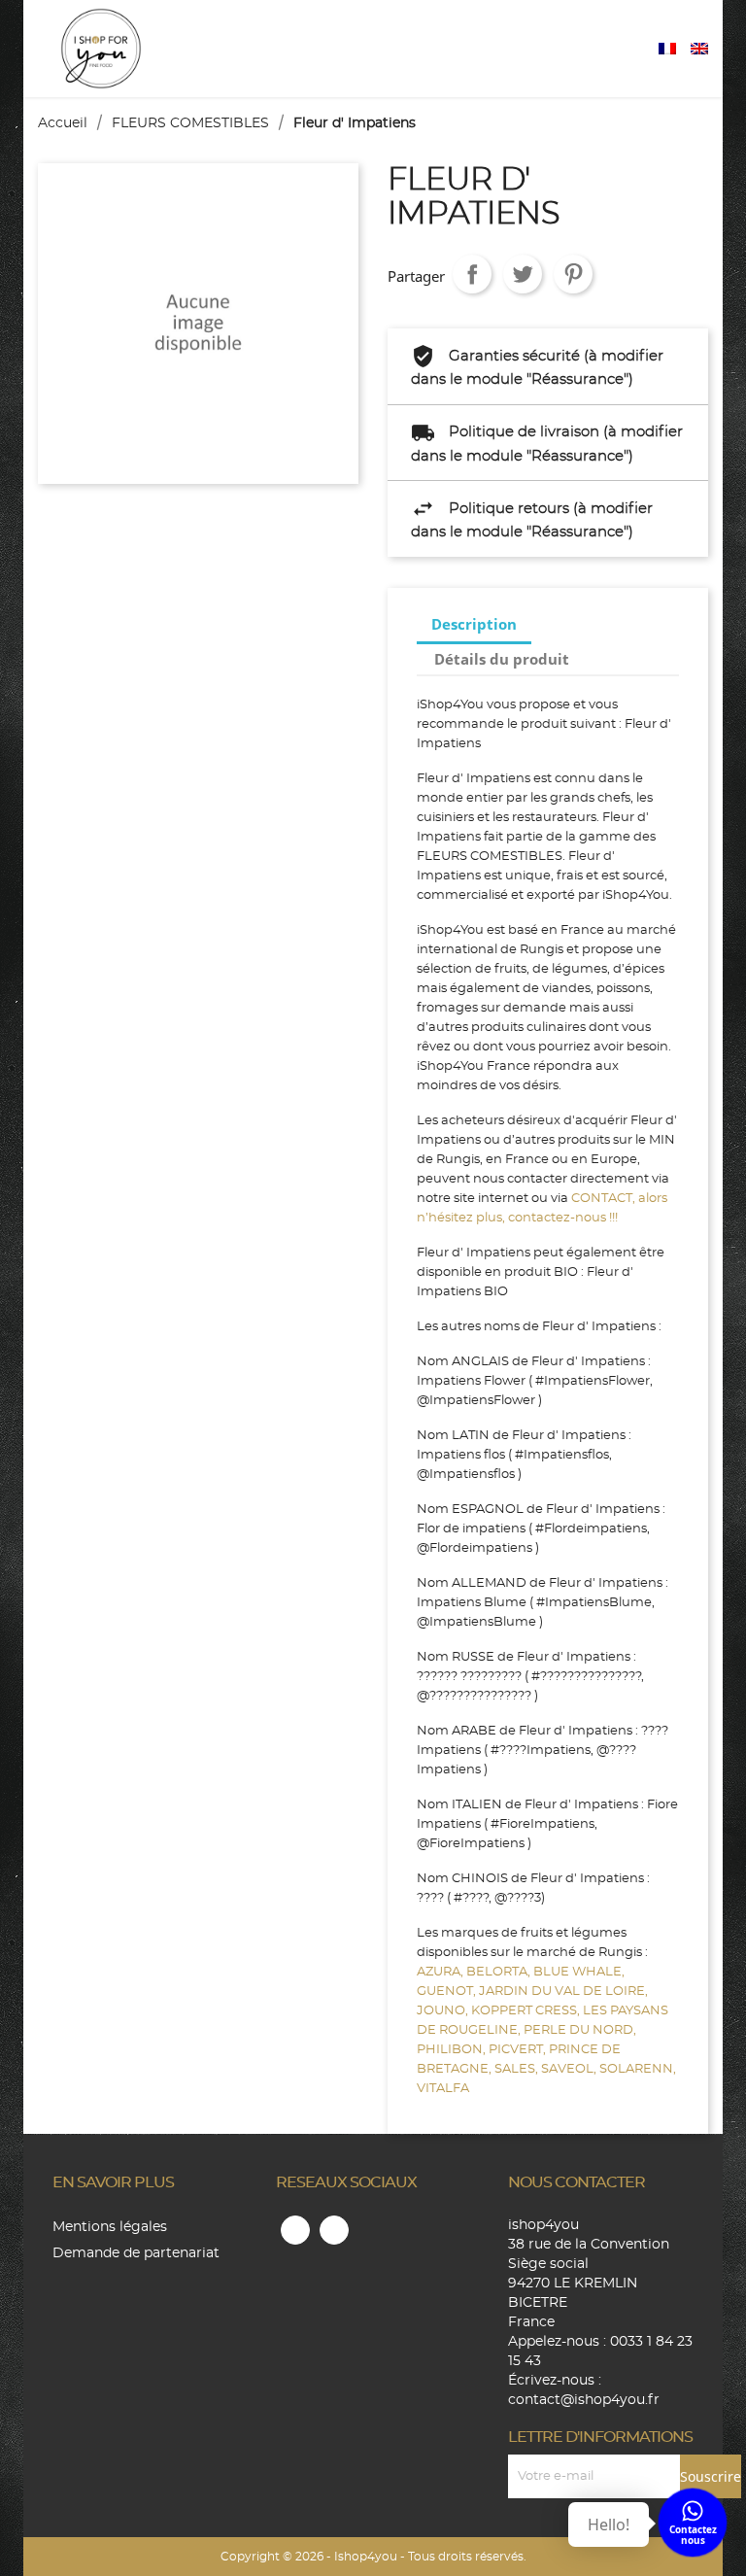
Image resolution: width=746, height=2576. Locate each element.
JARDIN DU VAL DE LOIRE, (563, 1992)
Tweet (523, 274)
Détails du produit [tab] (502, 659)
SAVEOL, (570, 2069)
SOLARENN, (638, 2069)
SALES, (518, 2069)
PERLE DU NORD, (580, 2030)
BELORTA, (500, 1972)
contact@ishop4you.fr (584, 2400)
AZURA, (441, 1972)
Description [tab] (474, 624)
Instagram (334, 2230)
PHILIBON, (453, 2050)
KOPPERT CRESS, (527, 2011)
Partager (472, 274)
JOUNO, (444, 2011)
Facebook (295, 2230)
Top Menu (639, 49)
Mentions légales (110, 2227)
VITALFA (443, 2089)
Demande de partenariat (136, 2253)
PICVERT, (519, 2050)
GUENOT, (448, 1992)
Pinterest (573, 274)
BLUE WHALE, (579, 1972)
